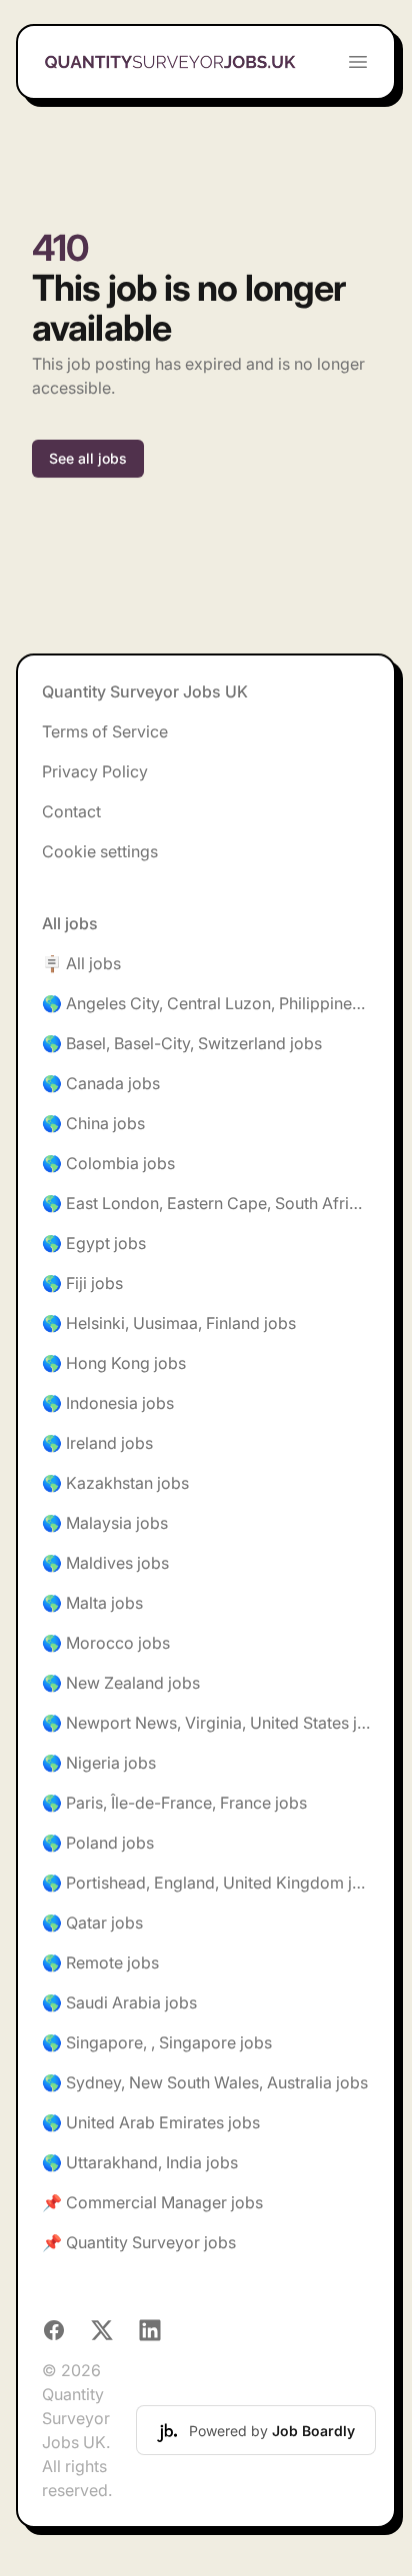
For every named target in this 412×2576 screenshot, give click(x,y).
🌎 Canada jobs (101, 1083)
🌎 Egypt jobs (94, 1243)
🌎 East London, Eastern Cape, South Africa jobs (206, 1203)
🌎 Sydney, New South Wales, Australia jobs (205, 2082)
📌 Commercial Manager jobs (152, 2202)
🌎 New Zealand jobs (121, 1683)
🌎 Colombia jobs (108, 1163)
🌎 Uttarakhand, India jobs (140, 2162)
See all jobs (88, 458)
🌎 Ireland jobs (97, 1443)
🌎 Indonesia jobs (108, 1403)
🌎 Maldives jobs (105, 1563)
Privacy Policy (95, 771)
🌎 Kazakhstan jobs (115, 1483)
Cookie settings (100, 851)
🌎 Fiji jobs (82, 1283)
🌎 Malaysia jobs (105, 1523)
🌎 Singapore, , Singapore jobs (157, 2042)
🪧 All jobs (81, 963)
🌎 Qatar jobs (92, 1923)
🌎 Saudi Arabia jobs (119, 2002)
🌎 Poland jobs (98, 1843)
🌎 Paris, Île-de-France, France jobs (174, 1803)
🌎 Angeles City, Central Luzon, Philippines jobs (206, 1003)
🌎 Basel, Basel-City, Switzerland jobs (182, 1043)
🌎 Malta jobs (92, 1603)
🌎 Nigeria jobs (99, 1763)
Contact (71, 811)
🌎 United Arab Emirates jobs (151, 2122)
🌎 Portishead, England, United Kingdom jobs (206, 1883)
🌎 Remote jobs (100, 1962)
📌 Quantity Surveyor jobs (139, 2242)
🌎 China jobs (93, 1123)
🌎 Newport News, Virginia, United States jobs (206, 1723)
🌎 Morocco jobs (106, 1643)
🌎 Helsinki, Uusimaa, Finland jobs (169, 1323)
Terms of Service (105, 731)
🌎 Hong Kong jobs (114, 1363)
